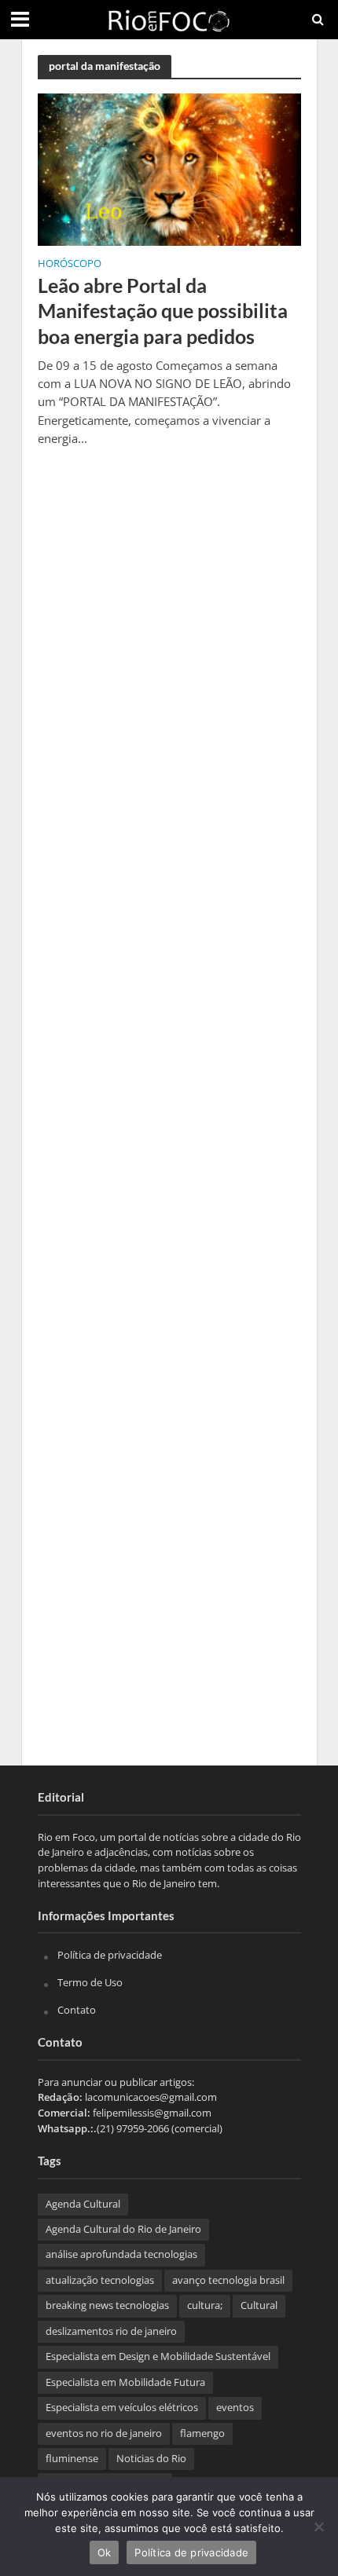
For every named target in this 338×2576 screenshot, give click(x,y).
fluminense (72, 2459)
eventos (235, 2408)
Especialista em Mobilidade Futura (125, 2382)
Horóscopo (70, 265)
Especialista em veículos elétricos (122, 2408)
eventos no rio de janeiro (104, 2433)
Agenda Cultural (83, 2204)
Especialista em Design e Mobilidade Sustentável (158, 2356)
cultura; (205, 2305)
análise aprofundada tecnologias (121, 2254)
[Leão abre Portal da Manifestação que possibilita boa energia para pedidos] (169, 168)
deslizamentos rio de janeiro (111, 2331)
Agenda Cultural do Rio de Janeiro (123, 2229)
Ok (105, 2552)
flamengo (202, 2433)
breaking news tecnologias (107, 2305)
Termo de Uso (90, 1982)
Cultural (259, 2305)
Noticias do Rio (151, 2459)
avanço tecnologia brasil (228, 2280)
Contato (77, 2010)
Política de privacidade (110, 1955)
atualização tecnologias (100, 2280)
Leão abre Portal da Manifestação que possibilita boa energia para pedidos (163, 311)
